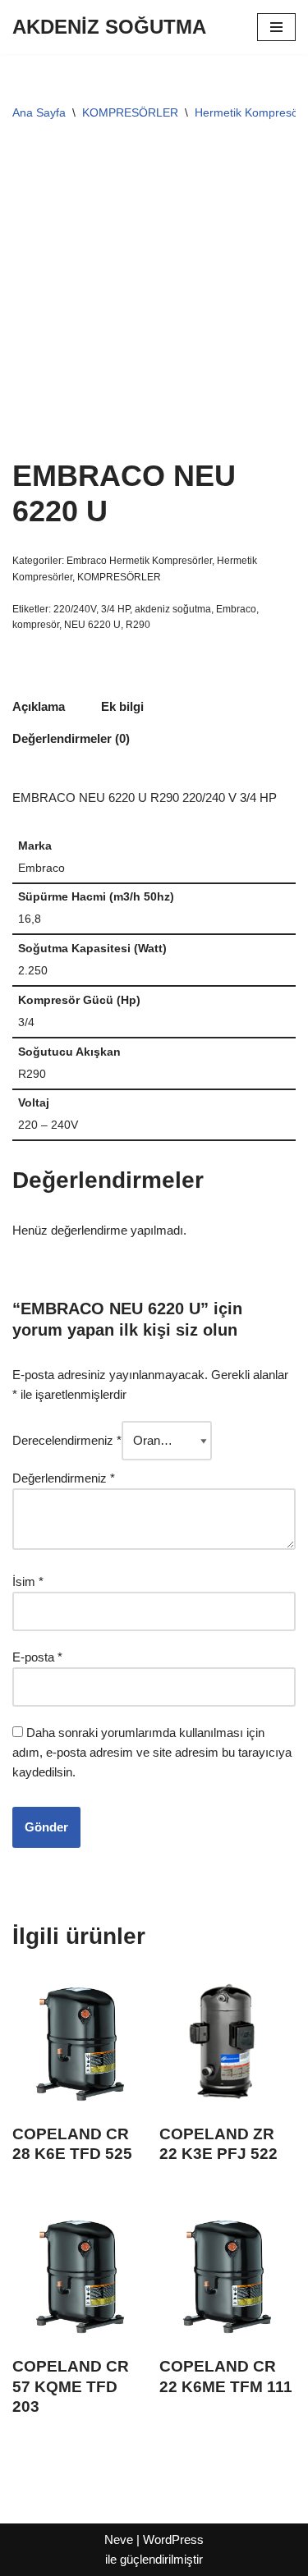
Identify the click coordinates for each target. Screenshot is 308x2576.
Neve (119, 2539)
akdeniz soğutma (173, 609)
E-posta (37, 1657)
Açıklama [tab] (39, 706)
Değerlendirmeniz (64, 1478)
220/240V (75, 609)
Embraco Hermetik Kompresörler (139, 561)
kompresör (36, 625)
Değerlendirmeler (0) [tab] (71, 738)
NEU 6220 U (92, 625)
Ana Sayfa (39, 112)
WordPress (173, 2539)
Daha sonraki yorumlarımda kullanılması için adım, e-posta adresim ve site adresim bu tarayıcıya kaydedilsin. (152, 1752)
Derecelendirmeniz (67, 1440)
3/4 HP (115, 609)
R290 (138, 625)
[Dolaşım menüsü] (276, 27)
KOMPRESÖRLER (130, 112)
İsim (28, 1581)
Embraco (236, 609)
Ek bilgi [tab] (122, 706)
